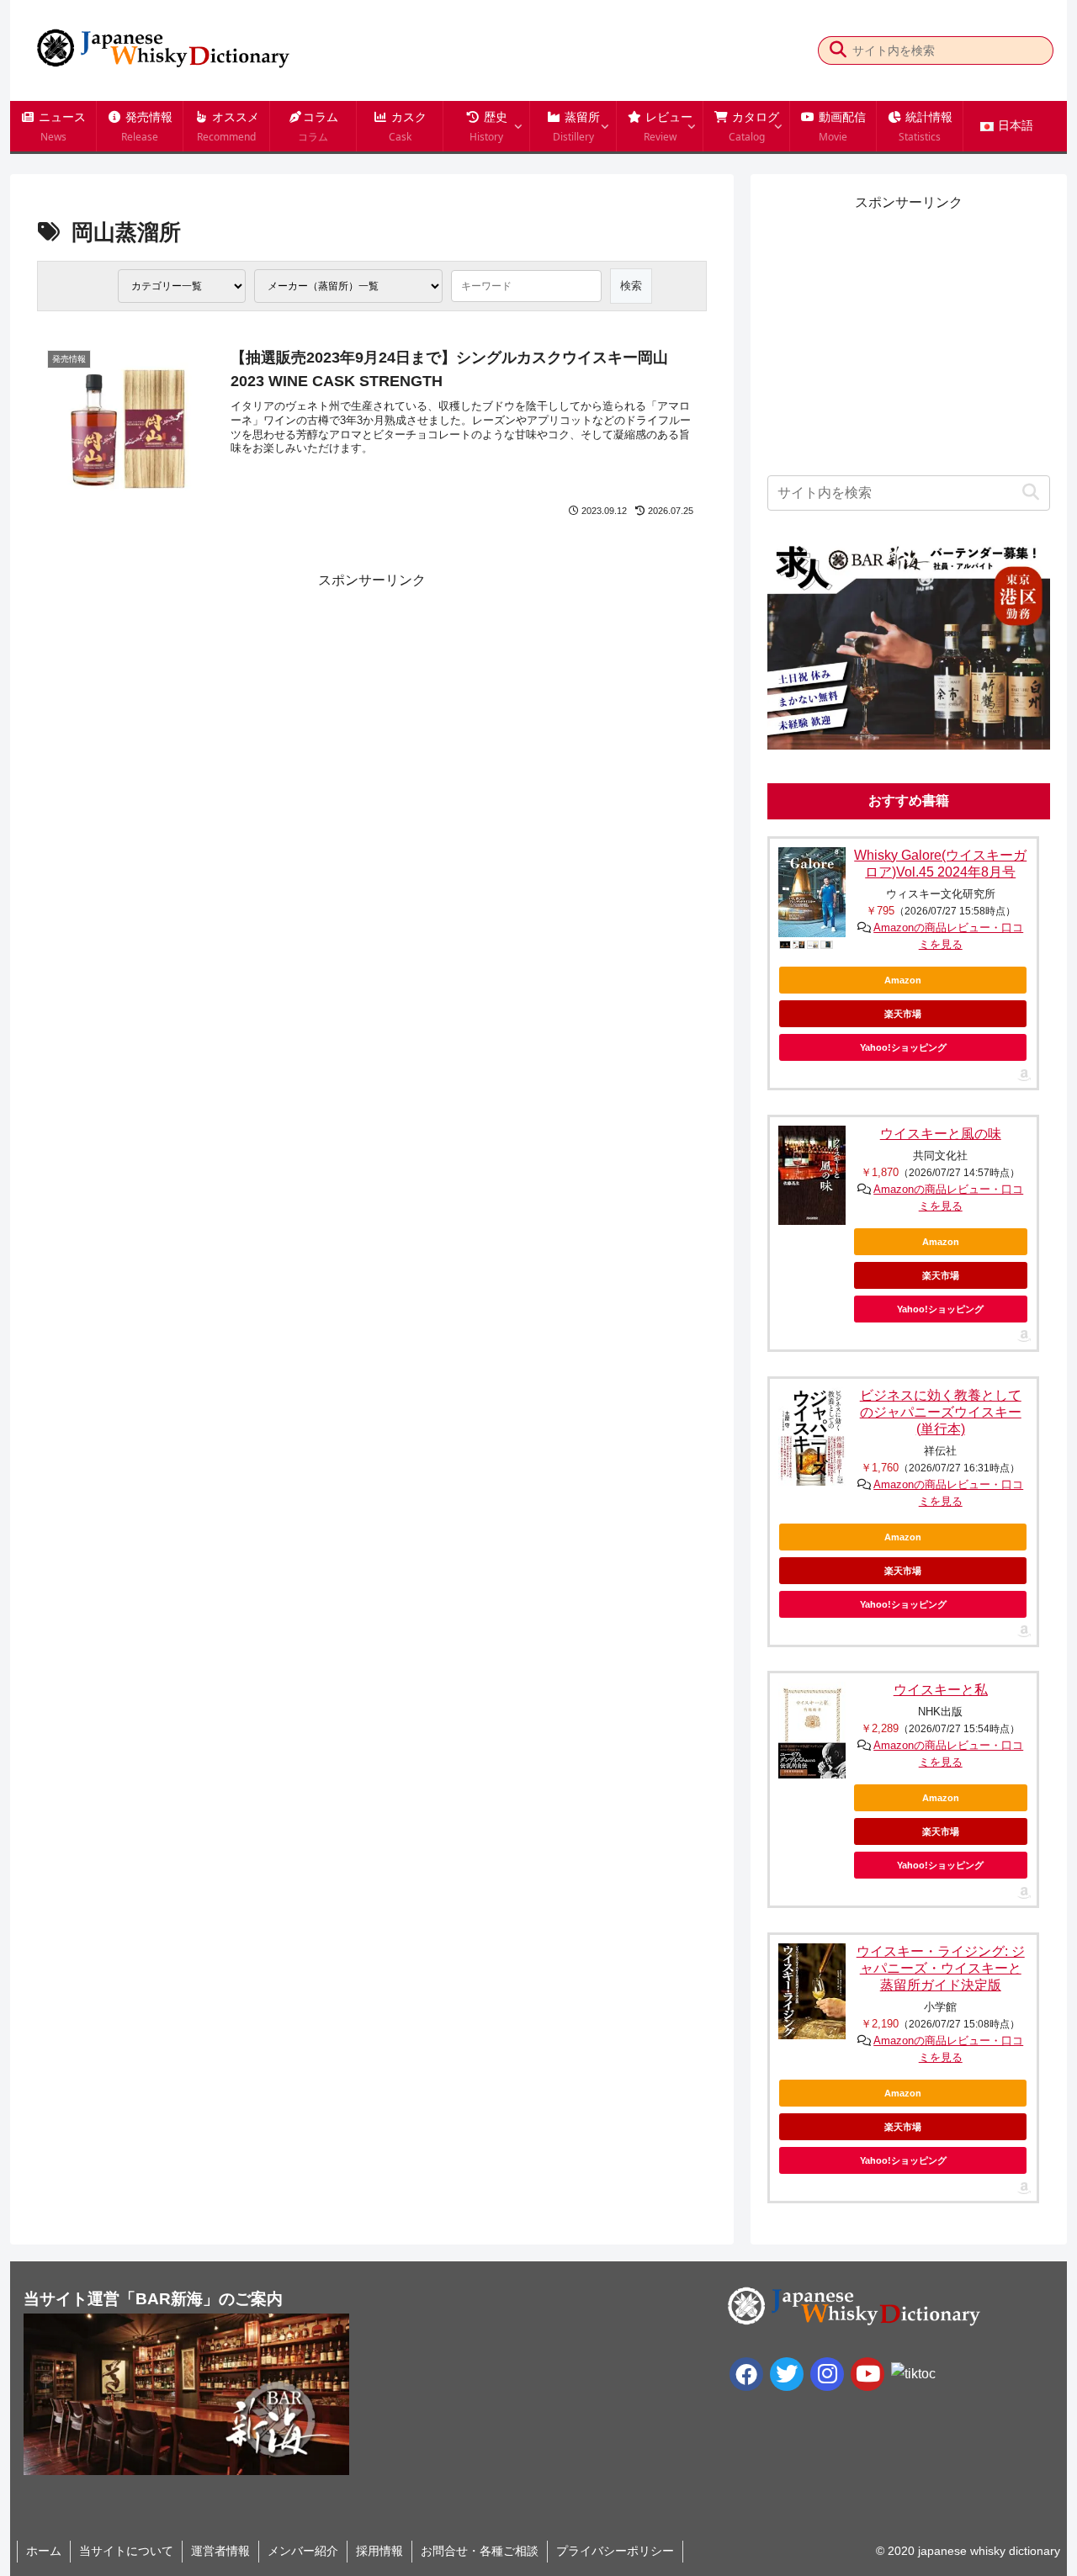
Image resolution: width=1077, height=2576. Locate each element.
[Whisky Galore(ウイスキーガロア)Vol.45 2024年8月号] (812, 892)
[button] (838, 50)
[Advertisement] (204, 710)
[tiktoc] (913, 2374)
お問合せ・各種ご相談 (480, 2551)
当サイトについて (126, 2551)
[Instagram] (827, 2374)
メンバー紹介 (303, 2551)
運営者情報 (220, 2551)
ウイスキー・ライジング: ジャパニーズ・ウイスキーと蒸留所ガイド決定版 (941, 1968)
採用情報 (379, 2551)
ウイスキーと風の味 (941, 1134)
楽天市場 (903, 1014)
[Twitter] (787, 2374)
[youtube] (867, 2374)
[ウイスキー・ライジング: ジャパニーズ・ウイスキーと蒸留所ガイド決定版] (812, 1991)
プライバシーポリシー (615, 2551)
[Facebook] (746, 2374)
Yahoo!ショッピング (903, 1047)
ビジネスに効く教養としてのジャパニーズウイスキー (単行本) (941, 1412)
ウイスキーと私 (941, 1690)
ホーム (44, 2551)
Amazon (903, 980)
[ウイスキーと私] (812, 1730)
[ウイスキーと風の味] (812, 1176)
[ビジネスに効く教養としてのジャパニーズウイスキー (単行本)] (812, 1436)
